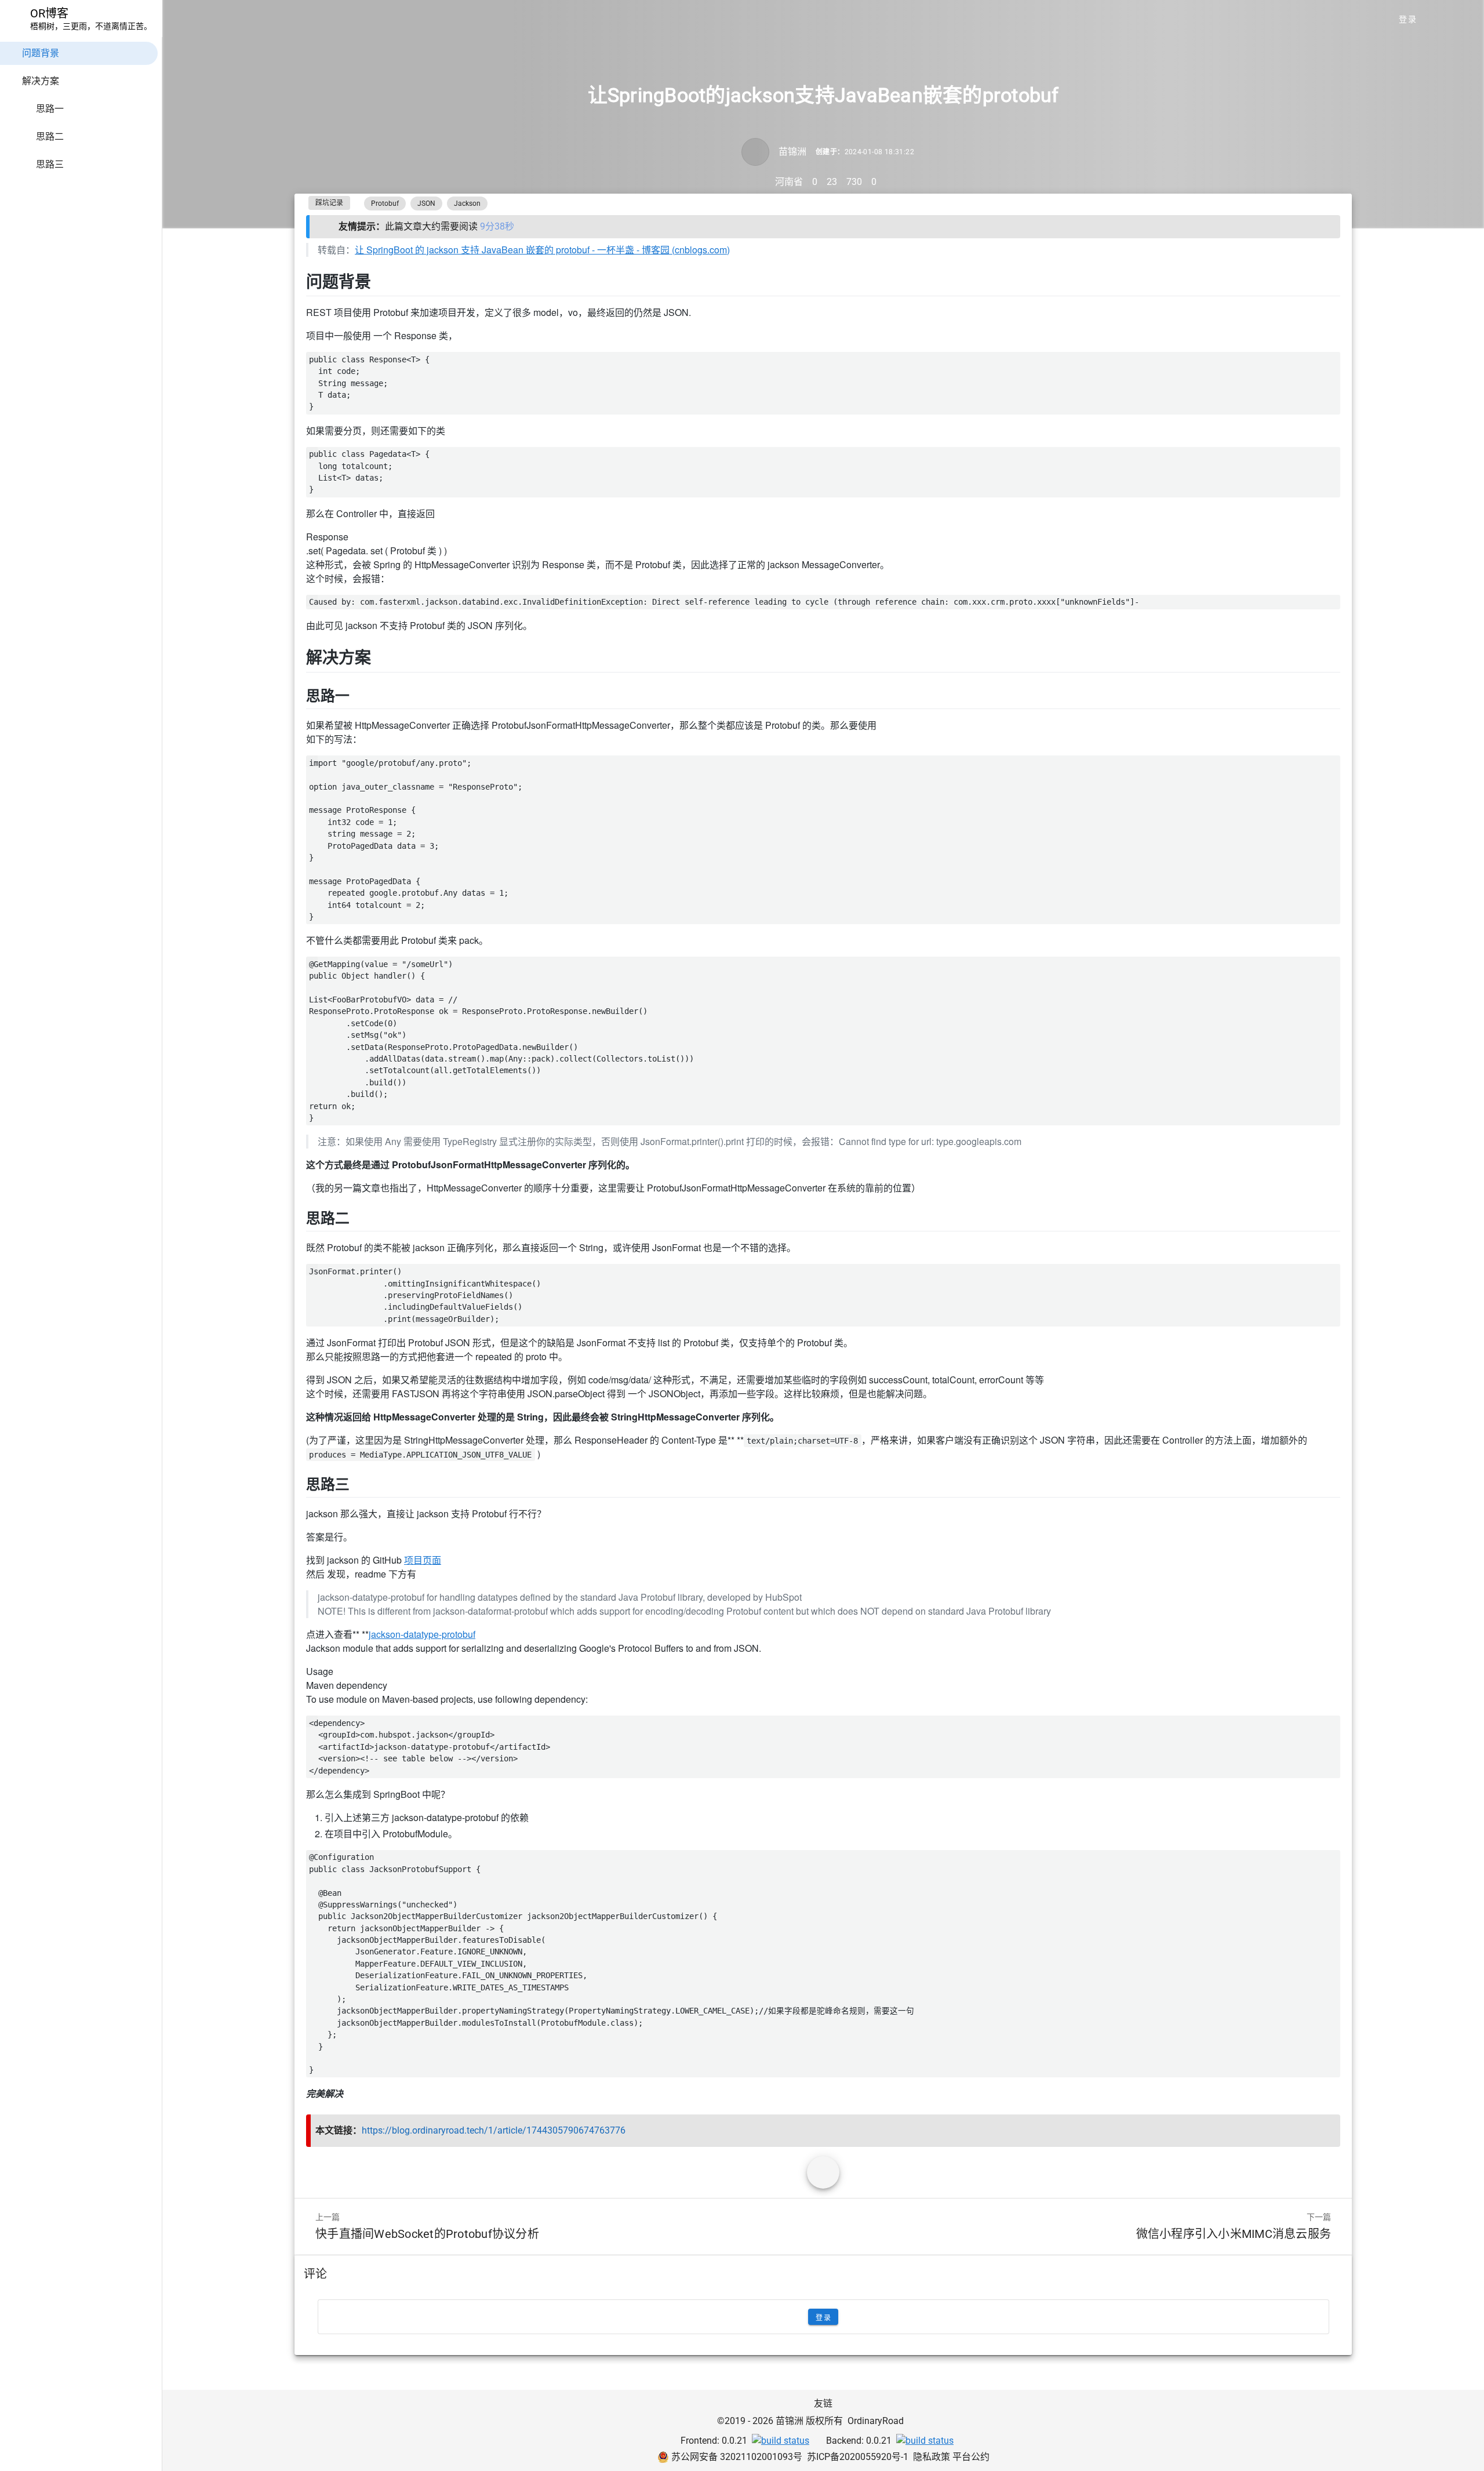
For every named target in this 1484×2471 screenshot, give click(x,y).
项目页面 (423, 1560)
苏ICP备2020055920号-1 (858, 2457)
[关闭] (1327, 227)
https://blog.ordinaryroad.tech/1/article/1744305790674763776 (494, 2130)
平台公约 (971, 2457)
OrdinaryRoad (876, 2421)
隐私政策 (933, 2457)
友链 (823, 2403)
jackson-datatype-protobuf (422, 1634)
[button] (1440, 19)
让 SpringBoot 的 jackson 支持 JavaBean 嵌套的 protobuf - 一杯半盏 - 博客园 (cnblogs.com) (542, 250)
